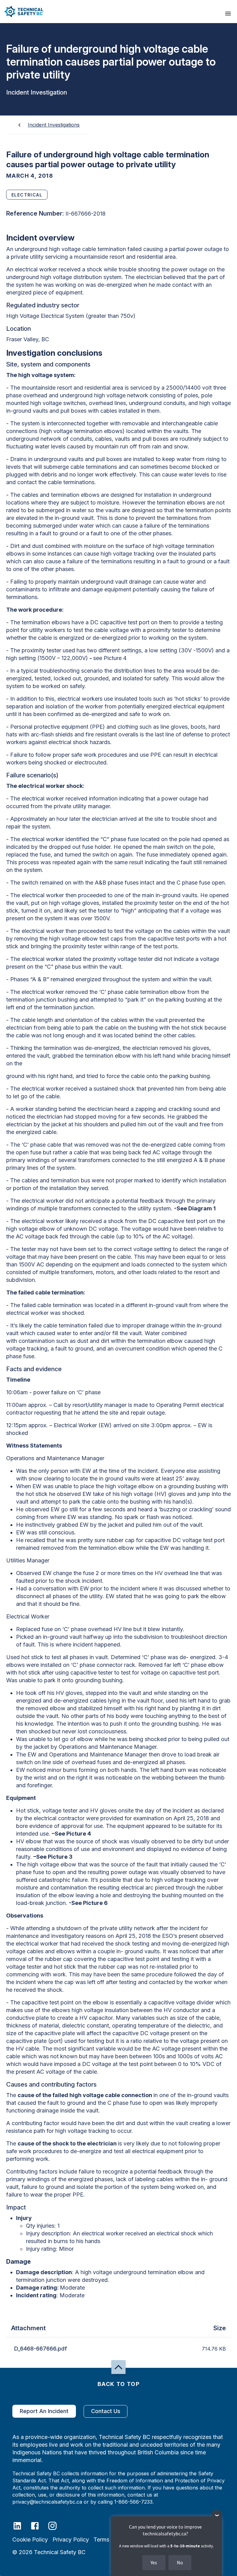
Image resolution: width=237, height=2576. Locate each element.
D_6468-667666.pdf (41, 2349)
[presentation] (228, 14)
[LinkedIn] (21, 2525)
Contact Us (106, 2411)
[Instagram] (56, 2525)
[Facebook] (39, 2525)
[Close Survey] (217, 2515)
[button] (22, 12)
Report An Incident (44, 2411)
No (180, 2562)
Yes (154, 2562)
